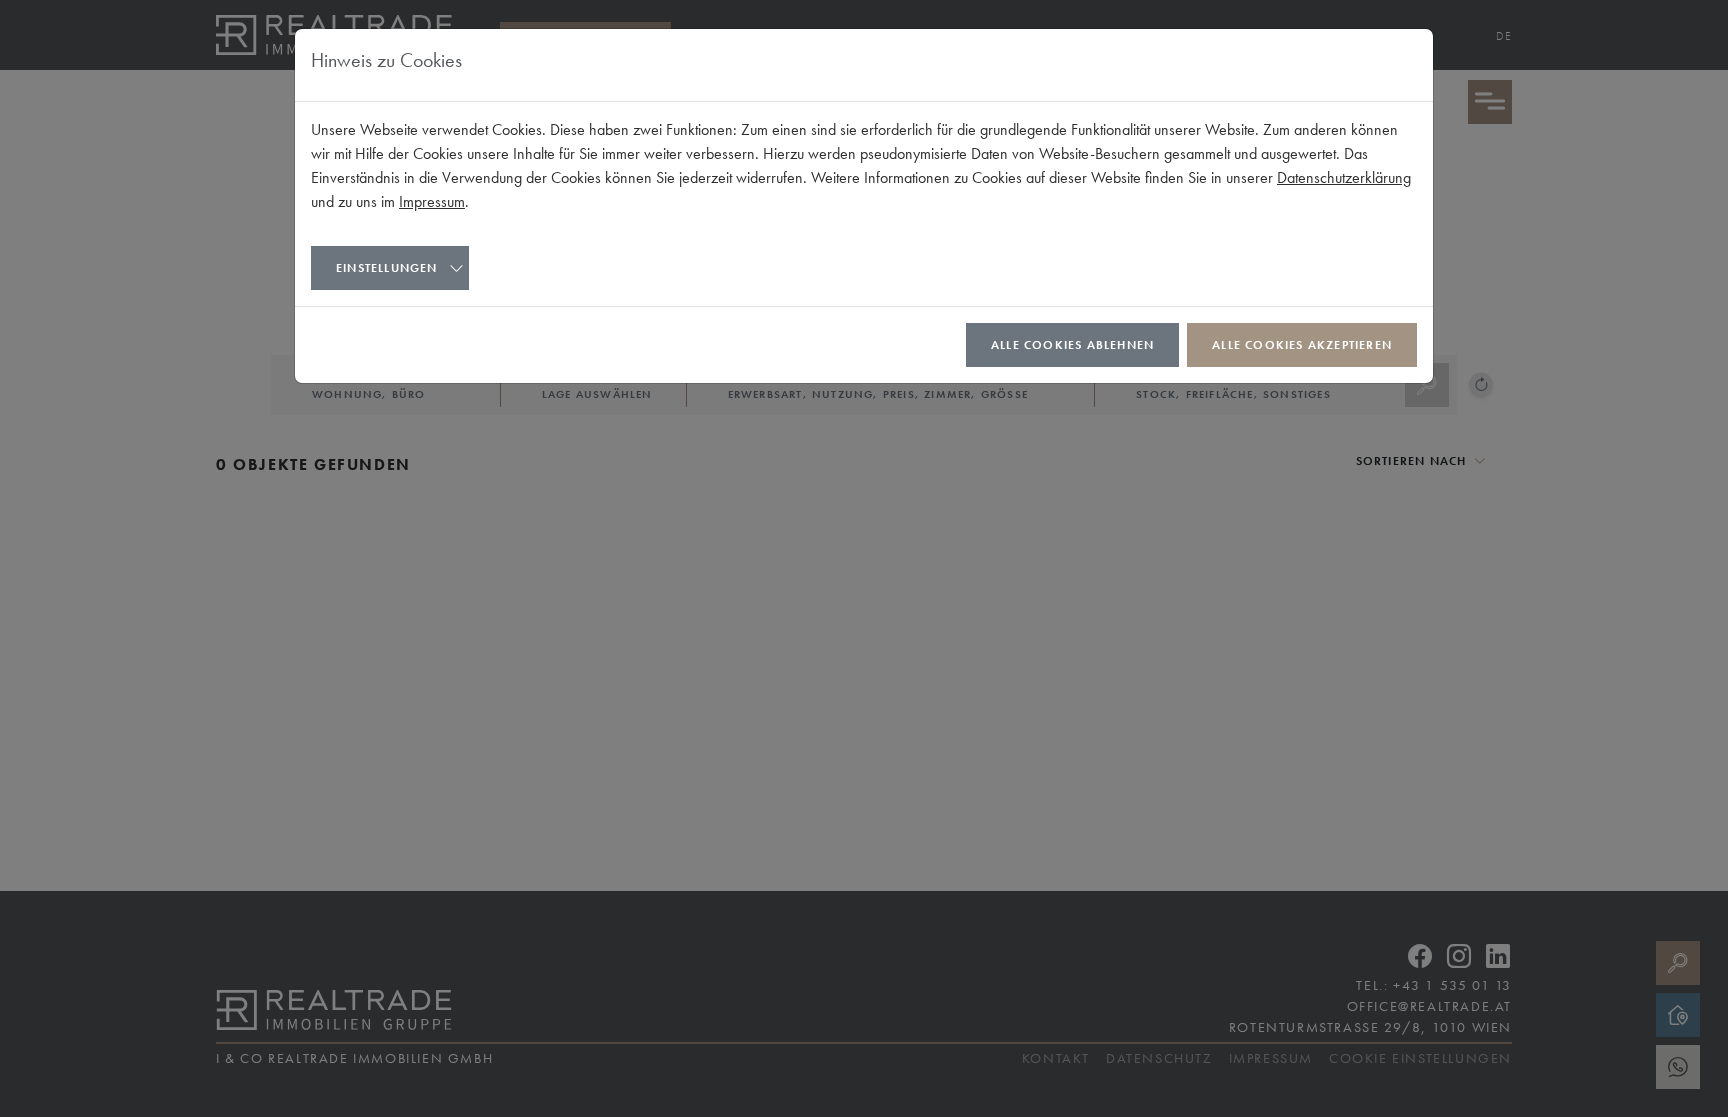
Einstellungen (387, 268)
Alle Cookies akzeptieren (1302, 345)
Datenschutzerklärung (1344, 177)
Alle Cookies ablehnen (1072, 345)
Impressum (432, 201)
